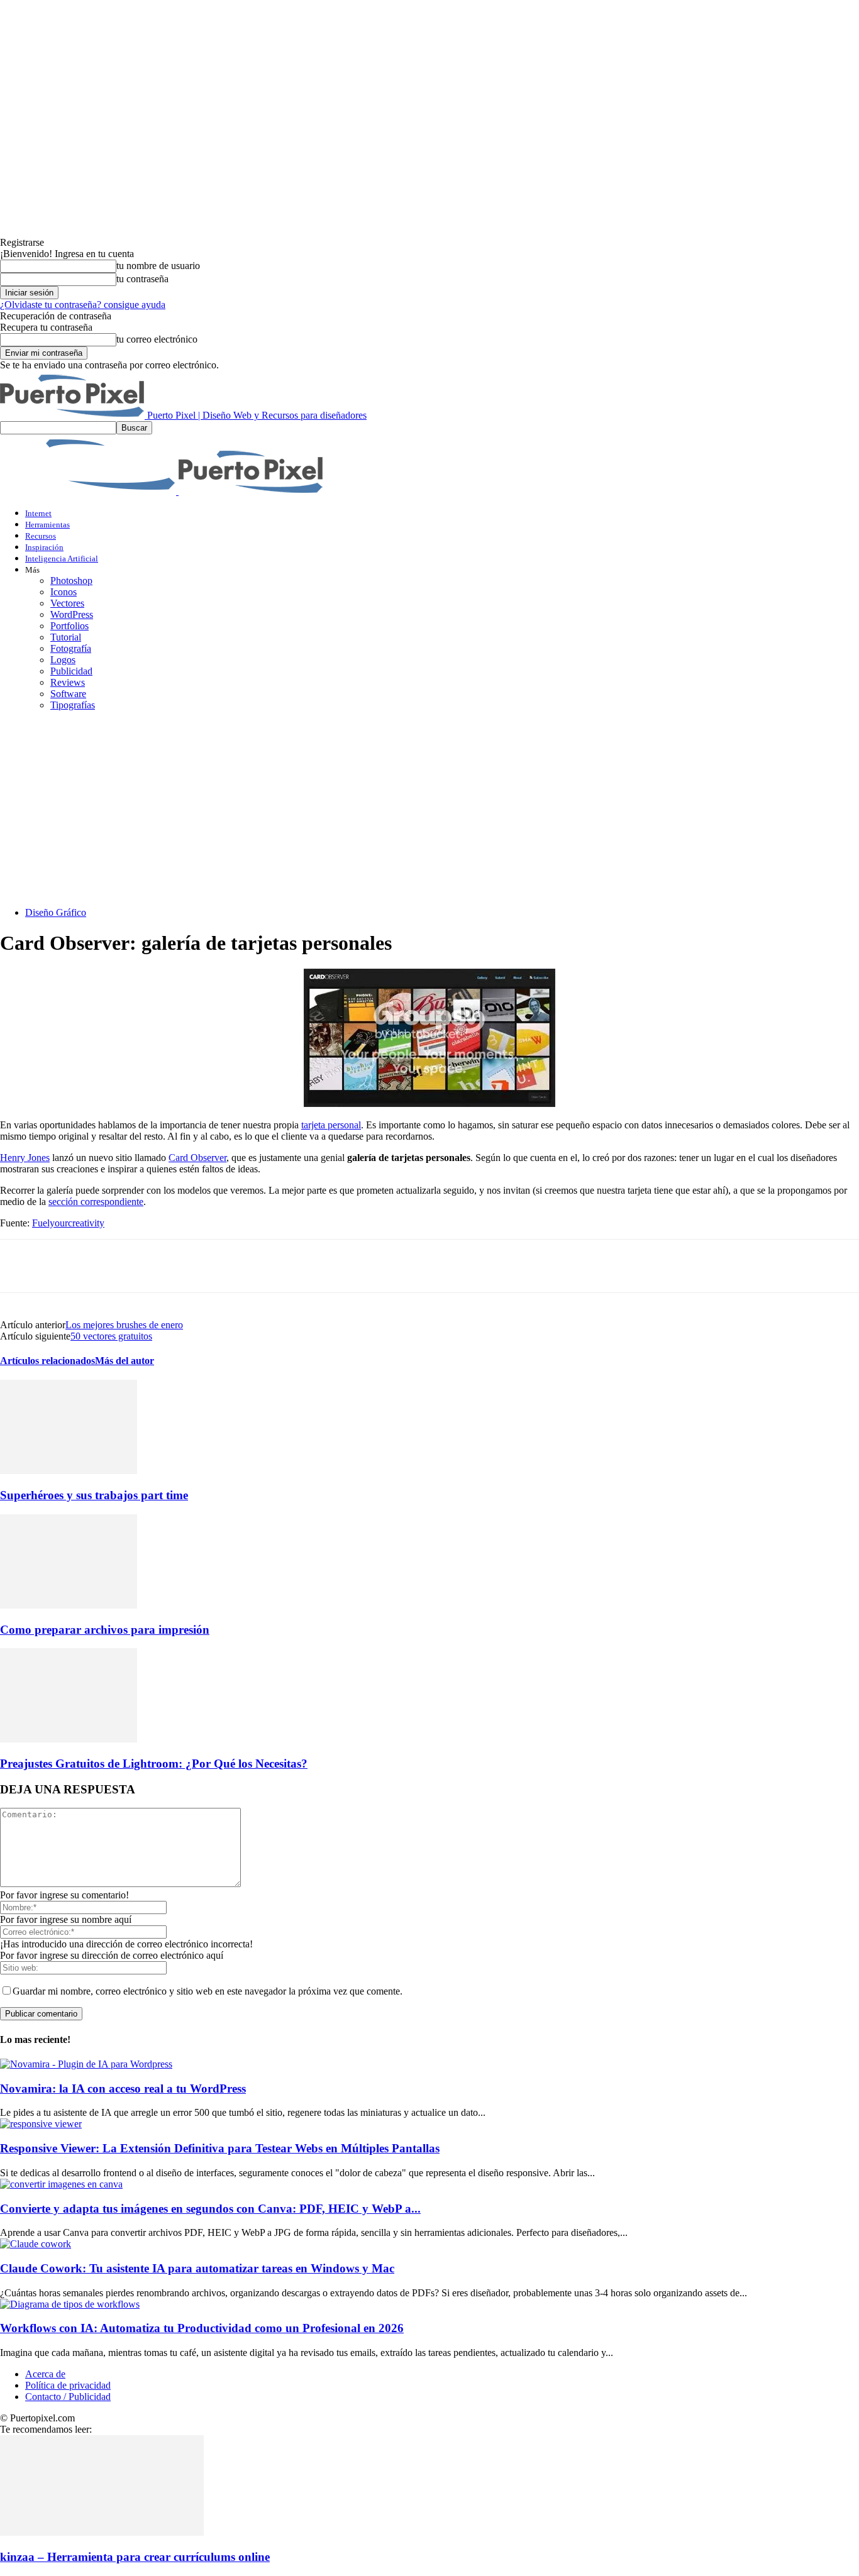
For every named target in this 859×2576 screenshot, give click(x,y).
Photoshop (71, 581)
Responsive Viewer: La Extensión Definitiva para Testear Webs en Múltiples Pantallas (220, 2148)
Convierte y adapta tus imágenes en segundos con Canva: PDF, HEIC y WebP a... (210, 2209)
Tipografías (73, 705)
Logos (63, 660)
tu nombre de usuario (158, 266)
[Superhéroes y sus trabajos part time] (69, 1471)
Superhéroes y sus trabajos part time (94, 1495)
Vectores (67, 603)
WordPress (72, 614)
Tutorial (66, 637)
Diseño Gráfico (56, 912)
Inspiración (44, 547)
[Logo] (89, 491)
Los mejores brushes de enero (124, 1325)
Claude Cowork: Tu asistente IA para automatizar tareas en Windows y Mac (197, 2268)
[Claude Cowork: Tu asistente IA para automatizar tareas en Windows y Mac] (36, 2244)
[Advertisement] (429, 809)
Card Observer (197, 1158)
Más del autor (125, 1361)
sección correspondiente (96, 1202)
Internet (38, 513)
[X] (66, 1266)
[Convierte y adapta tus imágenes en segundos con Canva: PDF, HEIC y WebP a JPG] (61, 2184)
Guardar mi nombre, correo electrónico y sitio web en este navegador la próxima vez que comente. (208, 1991)
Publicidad (71, 671)
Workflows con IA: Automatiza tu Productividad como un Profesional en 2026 (202, 2328)
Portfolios (69, 626)
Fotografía (71, 648)
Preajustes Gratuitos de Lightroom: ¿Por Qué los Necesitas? (154, 1764)
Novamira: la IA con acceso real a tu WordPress (123, 2089)
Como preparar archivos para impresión (105, 1630)
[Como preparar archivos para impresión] (69, 1605)
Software (68, 694)
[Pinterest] (111, 1266)
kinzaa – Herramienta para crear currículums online (135, 2557)
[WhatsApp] (157, 1266)
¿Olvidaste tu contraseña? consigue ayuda (83, 305)
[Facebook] (21, 1266)
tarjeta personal (331, 1125)
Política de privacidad (68, 2385)
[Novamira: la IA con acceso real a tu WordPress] (86, 2064)
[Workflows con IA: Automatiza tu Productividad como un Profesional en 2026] (70, 2304)
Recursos (41, 536)
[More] (247, 1266)
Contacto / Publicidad (68, 2397)
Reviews (68, 682)
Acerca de (45, 2374)
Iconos (64, 592)
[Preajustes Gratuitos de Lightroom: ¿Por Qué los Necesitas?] (69, 1739)
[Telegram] (202, 1266)
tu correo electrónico (157, 339)
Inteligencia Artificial (62, 559)
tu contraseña (142, 279)
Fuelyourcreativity (68, 1223)
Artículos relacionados (47, 1361)
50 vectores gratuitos (111, 1336)
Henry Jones (25, 1158)
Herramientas (47, 525)
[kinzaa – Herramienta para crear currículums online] (102, 2532)
